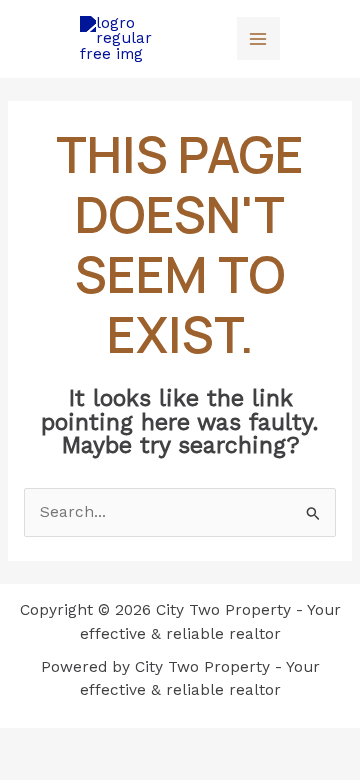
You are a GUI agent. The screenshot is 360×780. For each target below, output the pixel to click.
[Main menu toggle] (258, 38)
